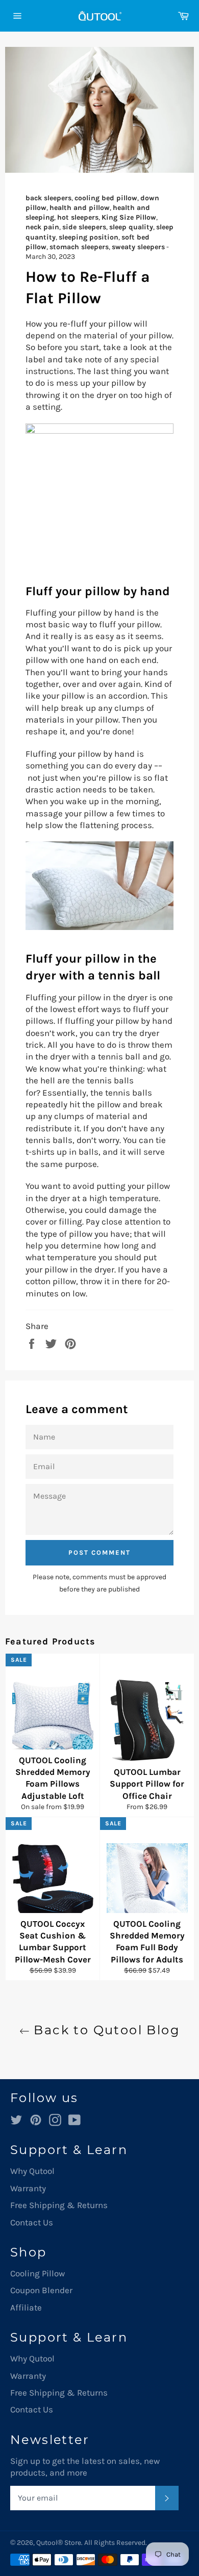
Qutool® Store (59, 2543)
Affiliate (26, 2307)
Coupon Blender (41, 2290)
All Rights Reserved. (116, 2543)
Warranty (28, 2188)
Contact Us (32, 2222)
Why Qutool (32, 2171)
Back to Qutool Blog (105, 2030)
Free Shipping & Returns (59, 2205)
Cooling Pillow (38, 2273)
